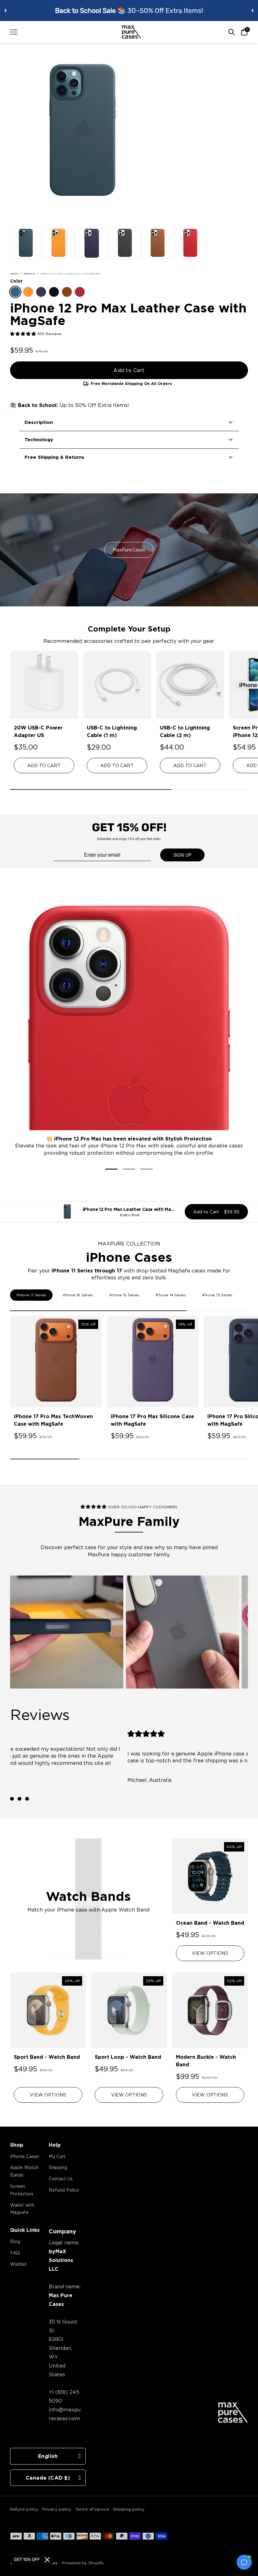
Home (14, 274)
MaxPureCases (129, 550)
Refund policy (24, 2509)
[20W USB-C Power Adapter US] (44, 685)
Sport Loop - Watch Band (128, 2057)
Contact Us (61, 2179)
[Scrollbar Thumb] (91, 789)
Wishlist (18, 2264)
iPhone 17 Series (31, 1295)
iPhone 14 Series (171, 1295)
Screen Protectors (22, 2190)
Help (55, 2145)
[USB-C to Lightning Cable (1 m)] (117, 685)
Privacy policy (57, 2509)
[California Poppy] (28, 292)
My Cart (57, 2156)
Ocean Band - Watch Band (210, 1923)
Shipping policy (129, 2509)
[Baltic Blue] (15, 292)
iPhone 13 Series (217, 1295)
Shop (17, 2145)
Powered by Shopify (83, 2563)
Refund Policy (64, 2190)
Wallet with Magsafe (22, 2209)
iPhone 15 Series (124, 1295)
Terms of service (92, 2509)
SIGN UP (182, 855)
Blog (15, 2241)
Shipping (58, 2167)
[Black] (54, 292)
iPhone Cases (25, 2156)
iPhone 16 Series (78, 1295)
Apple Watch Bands (24, 2171)
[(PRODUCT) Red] (80, 292)
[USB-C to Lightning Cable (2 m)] (190, 685)
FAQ (15, 2253)
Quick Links (25, 2230)
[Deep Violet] (41, 292)
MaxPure (29, 274)
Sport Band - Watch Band (47, 2057)
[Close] (47, 2560)
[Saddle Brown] (67, 292)
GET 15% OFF (27, 2560)
